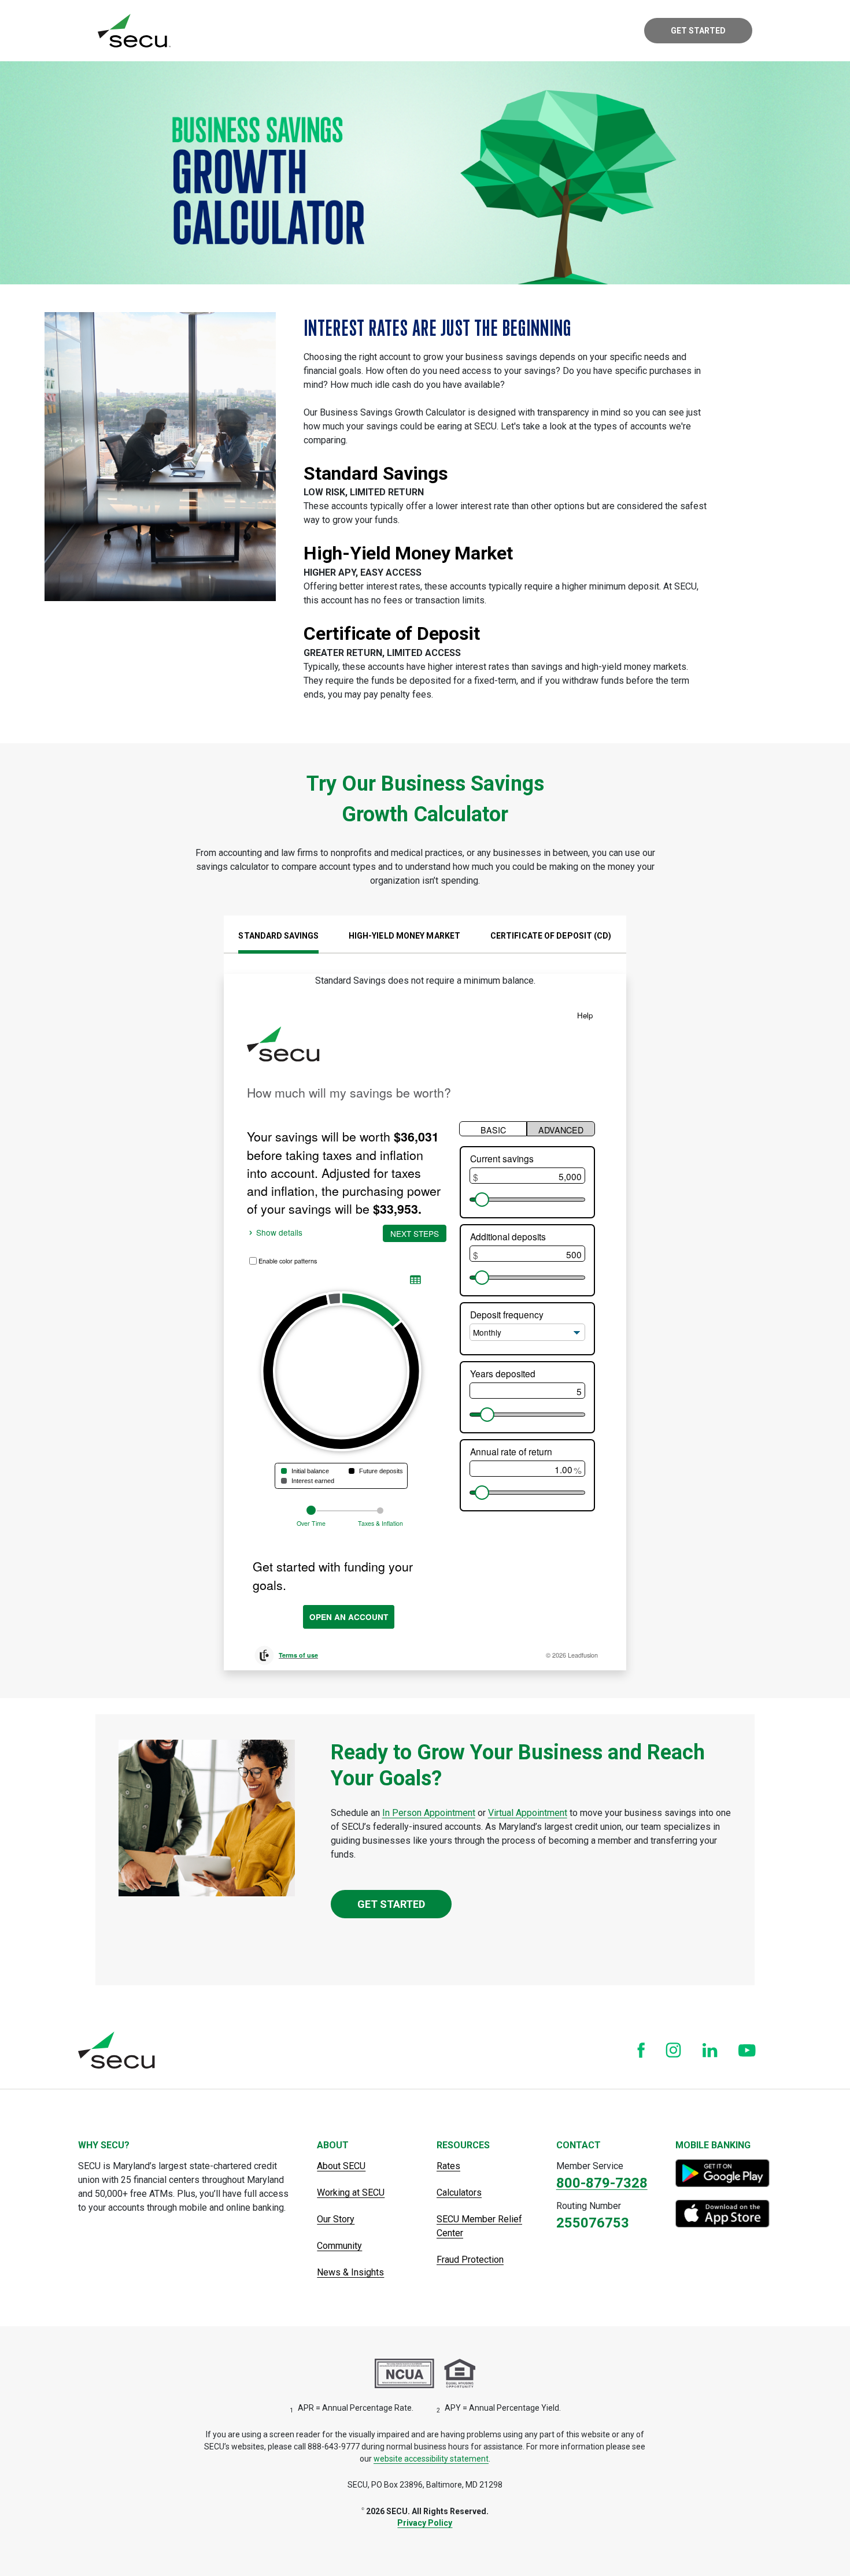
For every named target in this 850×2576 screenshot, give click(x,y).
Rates (448, 2166)
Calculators (459, 2193)
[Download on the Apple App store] (724, 2214)
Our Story (336, 2219)
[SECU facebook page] (641, 2050)
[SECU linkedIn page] (710, 2050)
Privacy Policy (425, 2523)
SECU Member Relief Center (479, 2226)
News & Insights (350, 2272)
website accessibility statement (431, 2459)
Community (339, 2246)
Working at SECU (351, 2193)
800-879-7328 (602, 2183)
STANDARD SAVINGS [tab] (278, 936)
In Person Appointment (429, 1813)
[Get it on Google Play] (724, 2173)
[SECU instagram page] (673, 2050)
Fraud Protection (470, 2260)
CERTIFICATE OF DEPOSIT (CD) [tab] (551, 936)
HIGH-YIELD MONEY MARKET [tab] (404, 936)
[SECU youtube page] (747, 2050)
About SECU (341, 2166)
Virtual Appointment (528, 1813)
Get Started (698, 31)
